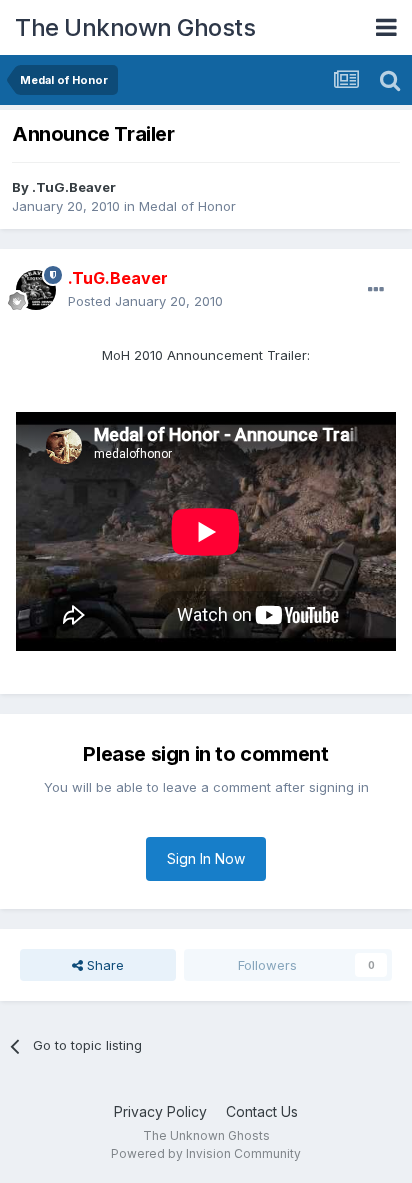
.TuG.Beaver (74, 187)
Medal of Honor (187, 206)
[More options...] (376, 290)
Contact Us (262, 1111)
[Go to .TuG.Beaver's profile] (36, 290)
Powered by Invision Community (206, 1153)
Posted (145, 301)
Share (103, 965)
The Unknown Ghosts (135, 27)
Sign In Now (206, 858)
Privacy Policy (160, 1111)
